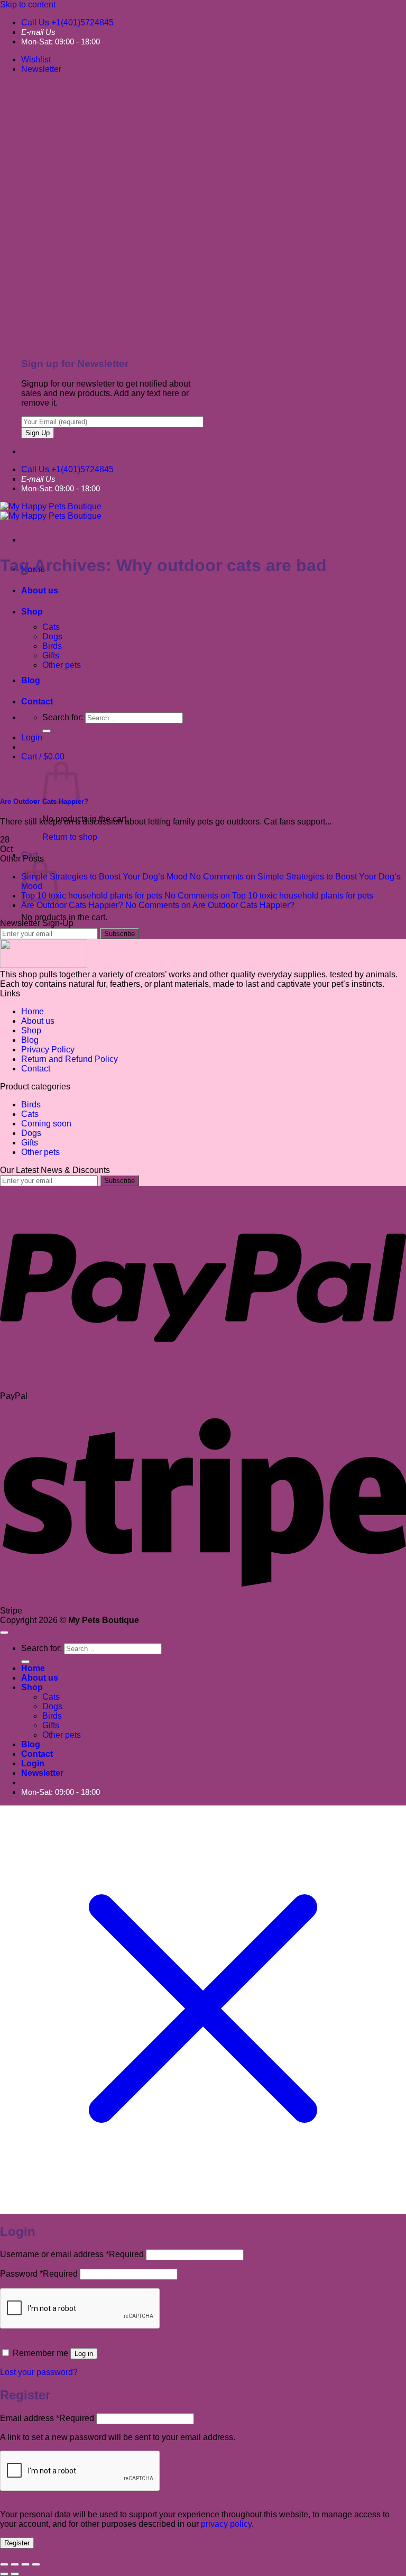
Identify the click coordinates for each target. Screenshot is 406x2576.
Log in (84, 2354)
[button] (41, 69)
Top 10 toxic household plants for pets (92, 896)
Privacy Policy (48, 1049)
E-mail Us (38, 32)
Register (17, 2543)
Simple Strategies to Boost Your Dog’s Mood (104, 877)
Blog (30, 1040)
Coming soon (46, 1124)
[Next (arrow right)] (15, 2574)
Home (33, 1011)
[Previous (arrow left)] (4, 2574)
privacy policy (226, 2524)
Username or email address (72, 2254)
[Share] (25, 2564)
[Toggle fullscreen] (15, 2564)
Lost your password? (39, 2372)
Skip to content (28, 4)
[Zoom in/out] (4, 2564)
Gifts (51, 656)
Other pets (62, 665)
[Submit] (25, 1662)
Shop (32, 612)
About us (40, 590)
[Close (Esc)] (36, 2564)
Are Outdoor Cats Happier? (72, 905)
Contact (36, 1069)
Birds (52, 646)
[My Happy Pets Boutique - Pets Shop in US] (51, 511)
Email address (47, 2418)
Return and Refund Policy (70, 1059)
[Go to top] (4, 1633)
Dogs (52, 636)
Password (39, 2274)
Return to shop (70, 837)
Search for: (41, 1648)
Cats (51, 627)
